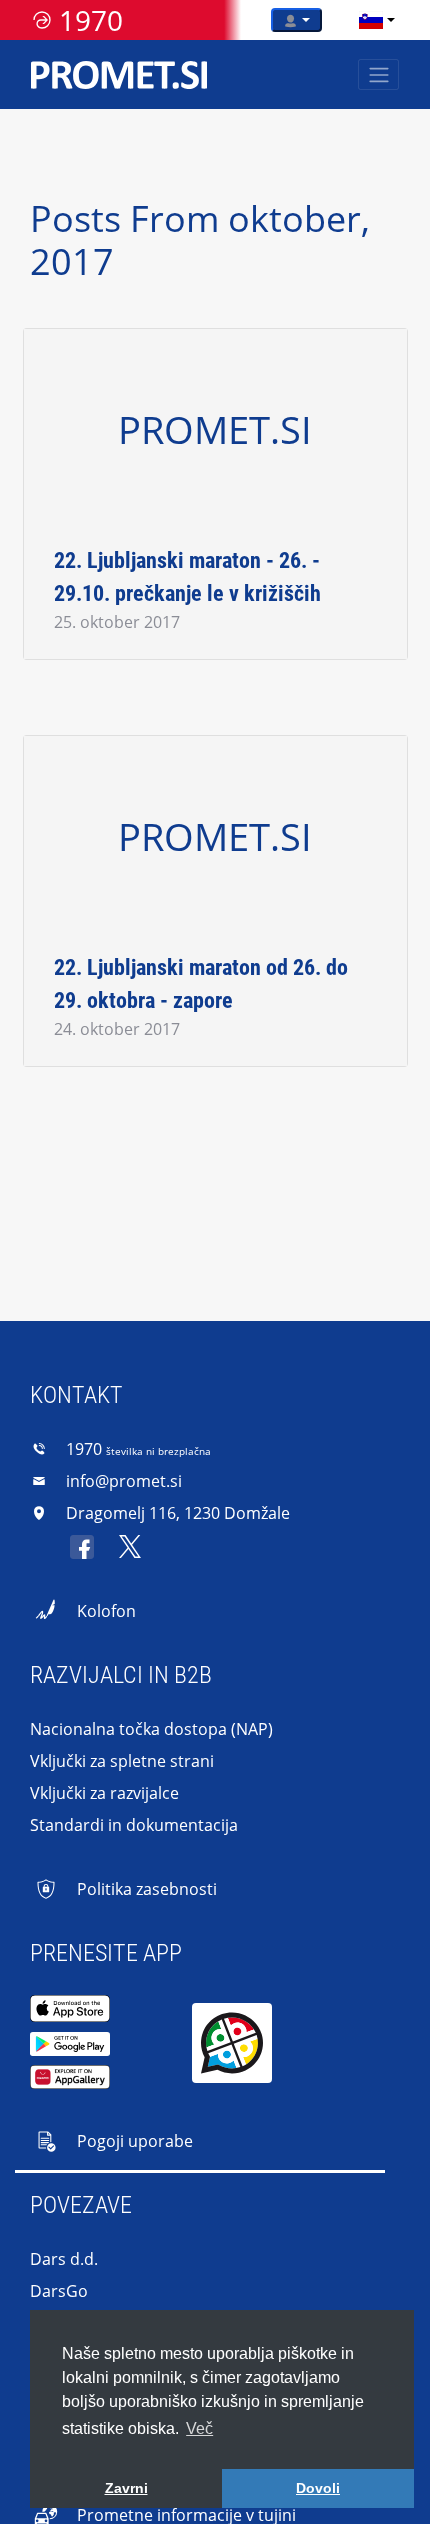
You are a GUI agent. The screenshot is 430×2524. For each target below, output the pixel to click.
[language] (371, 20)
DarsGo (59, 2291)
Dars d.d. (64, 2259)
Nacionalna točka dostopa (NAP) (151, 1729)
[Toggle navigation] (378, 74)
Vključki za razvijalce (104, 1793)
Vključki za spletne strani (122, 1761)
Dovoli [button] (318, 2488)
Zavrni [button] (126, 2488)
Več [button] (199, 2428)
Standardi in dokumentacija (134, 1825)
